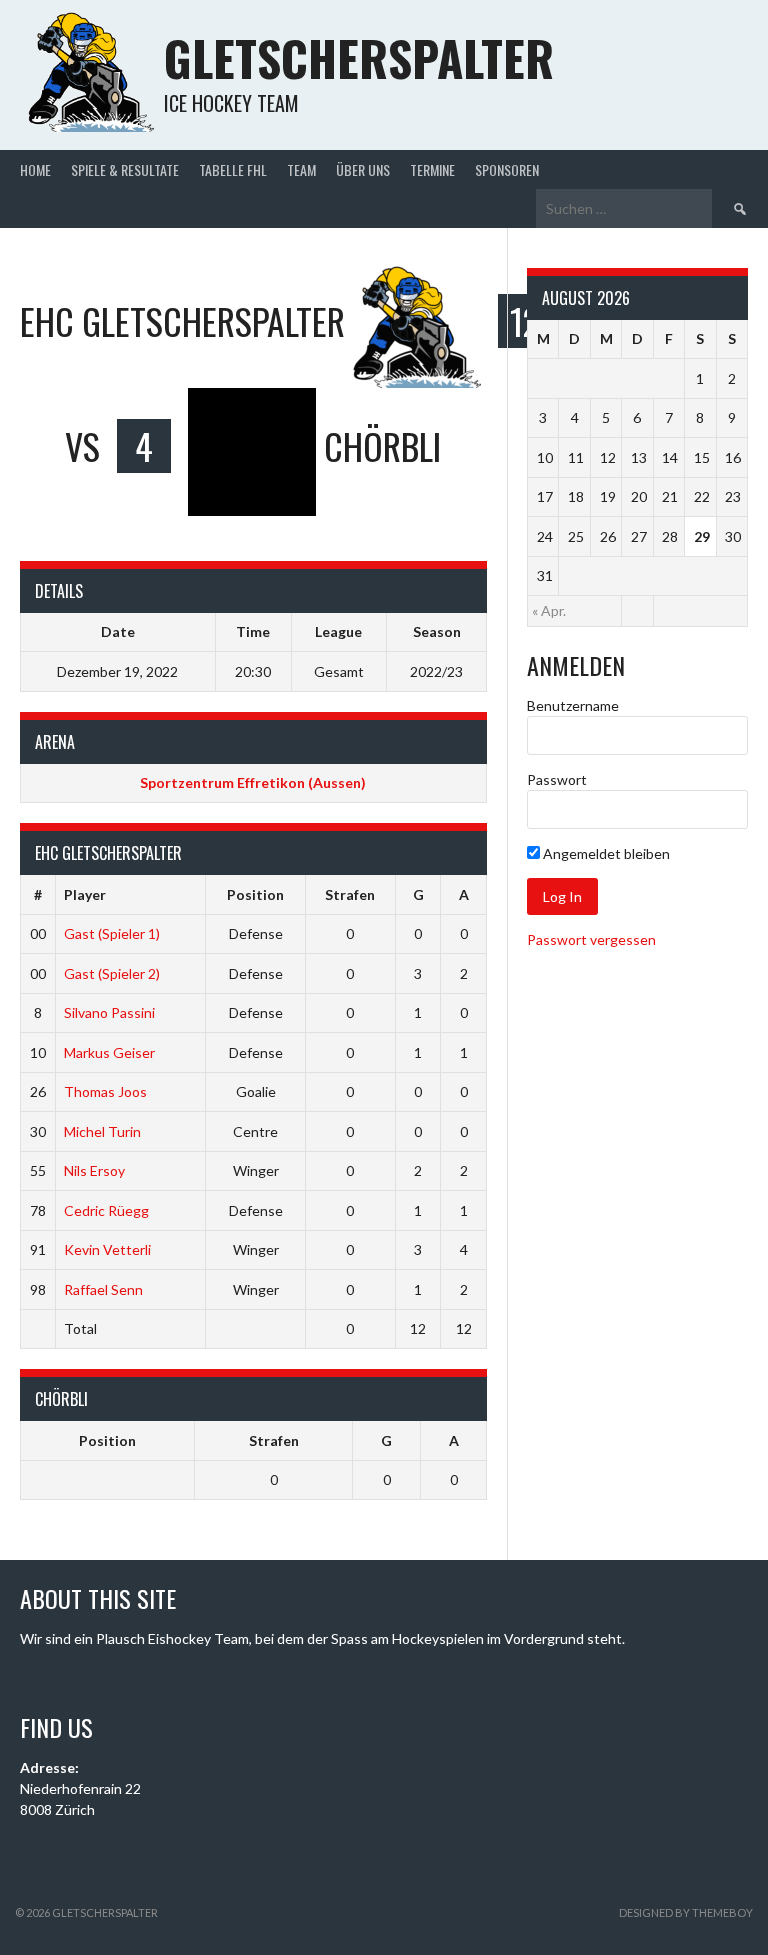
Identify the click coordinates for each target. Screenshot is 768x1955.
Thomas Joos (105, 1091)
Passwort (557, 779)
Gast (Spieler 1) (112, 933)
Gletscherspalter (359, 57)
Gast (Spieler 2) (112, 973)
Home (35, 169)
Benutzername (573, 705)
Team (301, 169)
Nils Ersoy (94, 1170)
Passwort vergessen (591, 939)
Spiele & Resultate (125, 169)
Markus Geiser (109, 1052)
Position (255, 894)
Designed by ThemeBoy (686, 1912)
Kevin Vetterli (107, 1249)
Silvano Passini (109, 1012)
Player (85, 894)
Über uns (363, 169)
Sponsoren (507, 169)
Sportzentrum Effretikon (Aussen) (253, 782)
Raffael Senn (103, 1289)
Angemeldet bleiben (605, 853)
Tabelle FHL (233, 169)
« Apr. (549, 610)
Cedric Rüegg (106, 1210)
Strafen (350, 894)
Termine (432, 169)
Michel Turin (102, 1131)
